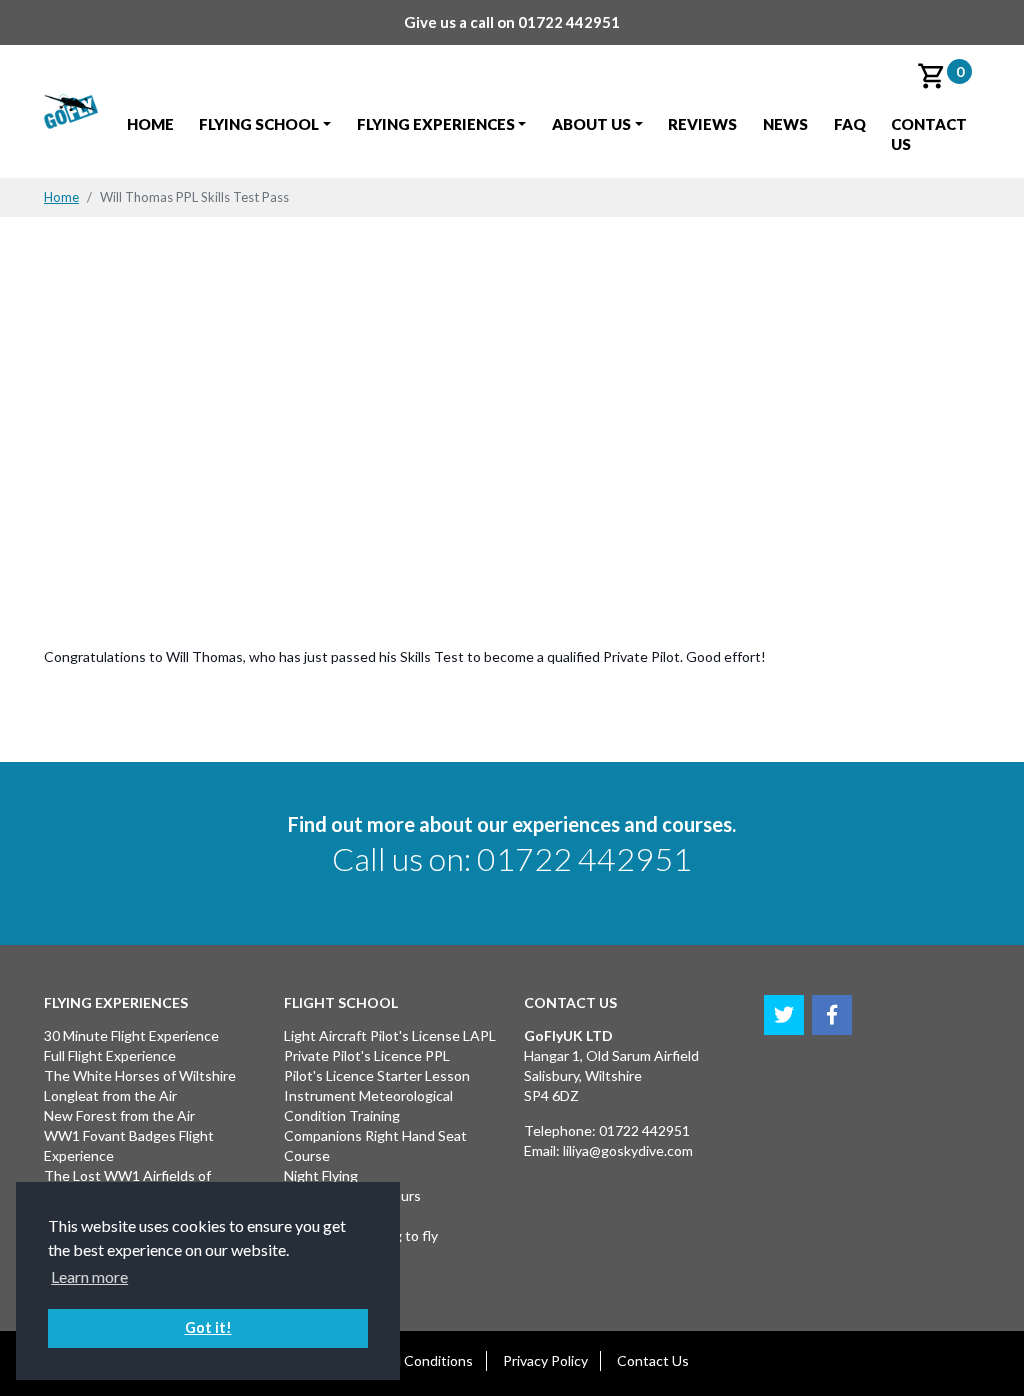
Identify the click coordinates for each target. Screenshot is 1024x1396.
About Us (591, 124)
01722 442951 (569, 22)
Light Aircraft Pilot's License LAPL (390, 1035)
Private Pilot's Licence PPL (367, 1055)
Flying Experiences (436, 124)
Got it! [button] (208, 1327)
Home (150, 124)
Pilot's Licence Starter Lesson (377, 1075)
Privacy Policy (545, 1360)
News (785, 124)
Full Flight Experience (110, 1055)
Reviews (702, 124)
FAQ (850, 124)
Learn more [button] (89, 1276)
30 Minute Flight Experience (131, 1035)
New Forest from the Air (119, 1115)
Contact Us (929, 134)
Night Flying (321, 1175)
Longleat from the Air (110, 1095)
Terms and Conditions (404, 1360)
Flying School (259, 124)
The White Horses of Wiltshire (140, 1075)
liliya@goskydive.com (628, 1150)
